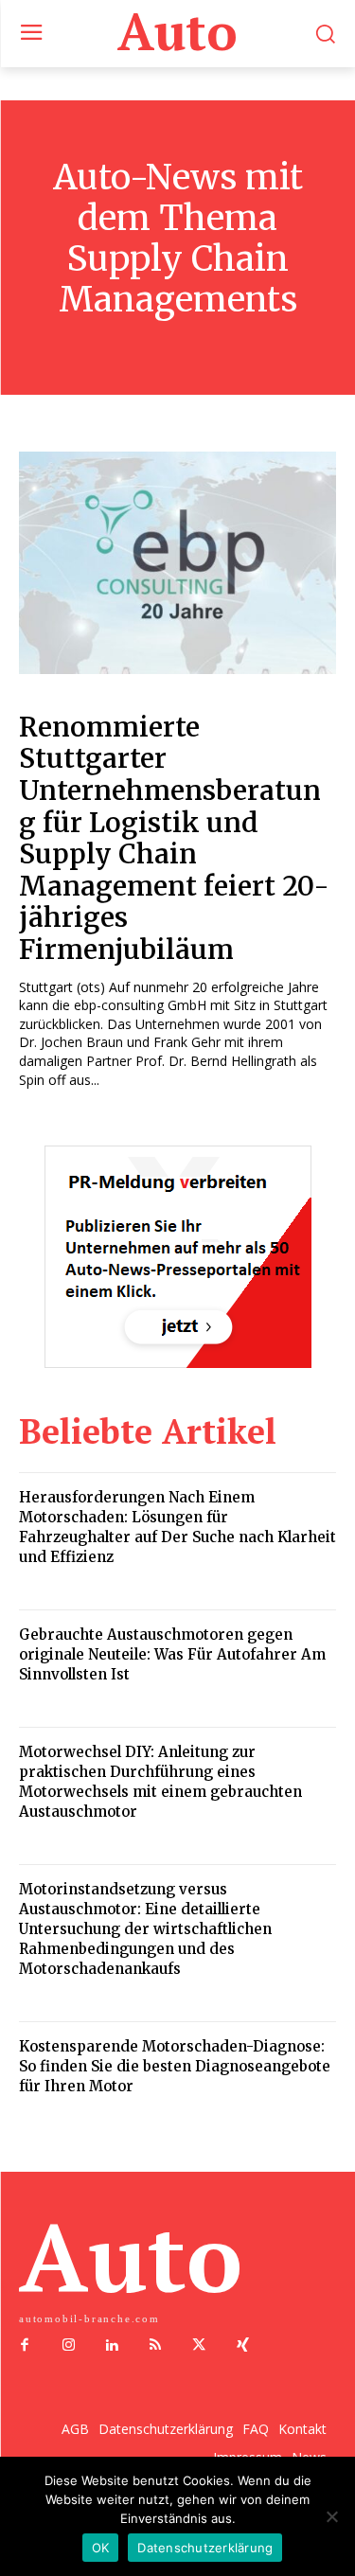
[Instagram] (68, 2346)
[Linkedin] (112, 2346)
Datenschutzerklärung (205, 2548)
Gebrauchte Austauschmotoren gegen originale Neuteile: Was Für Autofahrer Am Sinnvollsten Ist (172, 1654)
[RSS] (155, 2346)
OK (101, 2548)
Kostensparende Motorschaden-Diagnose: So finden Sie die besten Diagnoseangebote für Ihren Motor (175, 2066)
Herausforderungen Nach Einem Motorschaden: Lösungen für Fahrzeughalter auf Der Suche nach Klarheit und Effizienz (177, 1527)
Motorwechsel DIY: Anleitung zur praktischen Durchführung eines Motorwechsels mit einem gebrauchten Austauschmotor (160, 1782)
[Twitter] (199, 2346)
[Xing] (242, 2346)
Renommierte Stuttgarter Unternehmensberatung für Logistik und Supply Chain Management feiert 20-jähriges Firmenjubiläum (174, 838)
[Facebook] (25, 2346)
